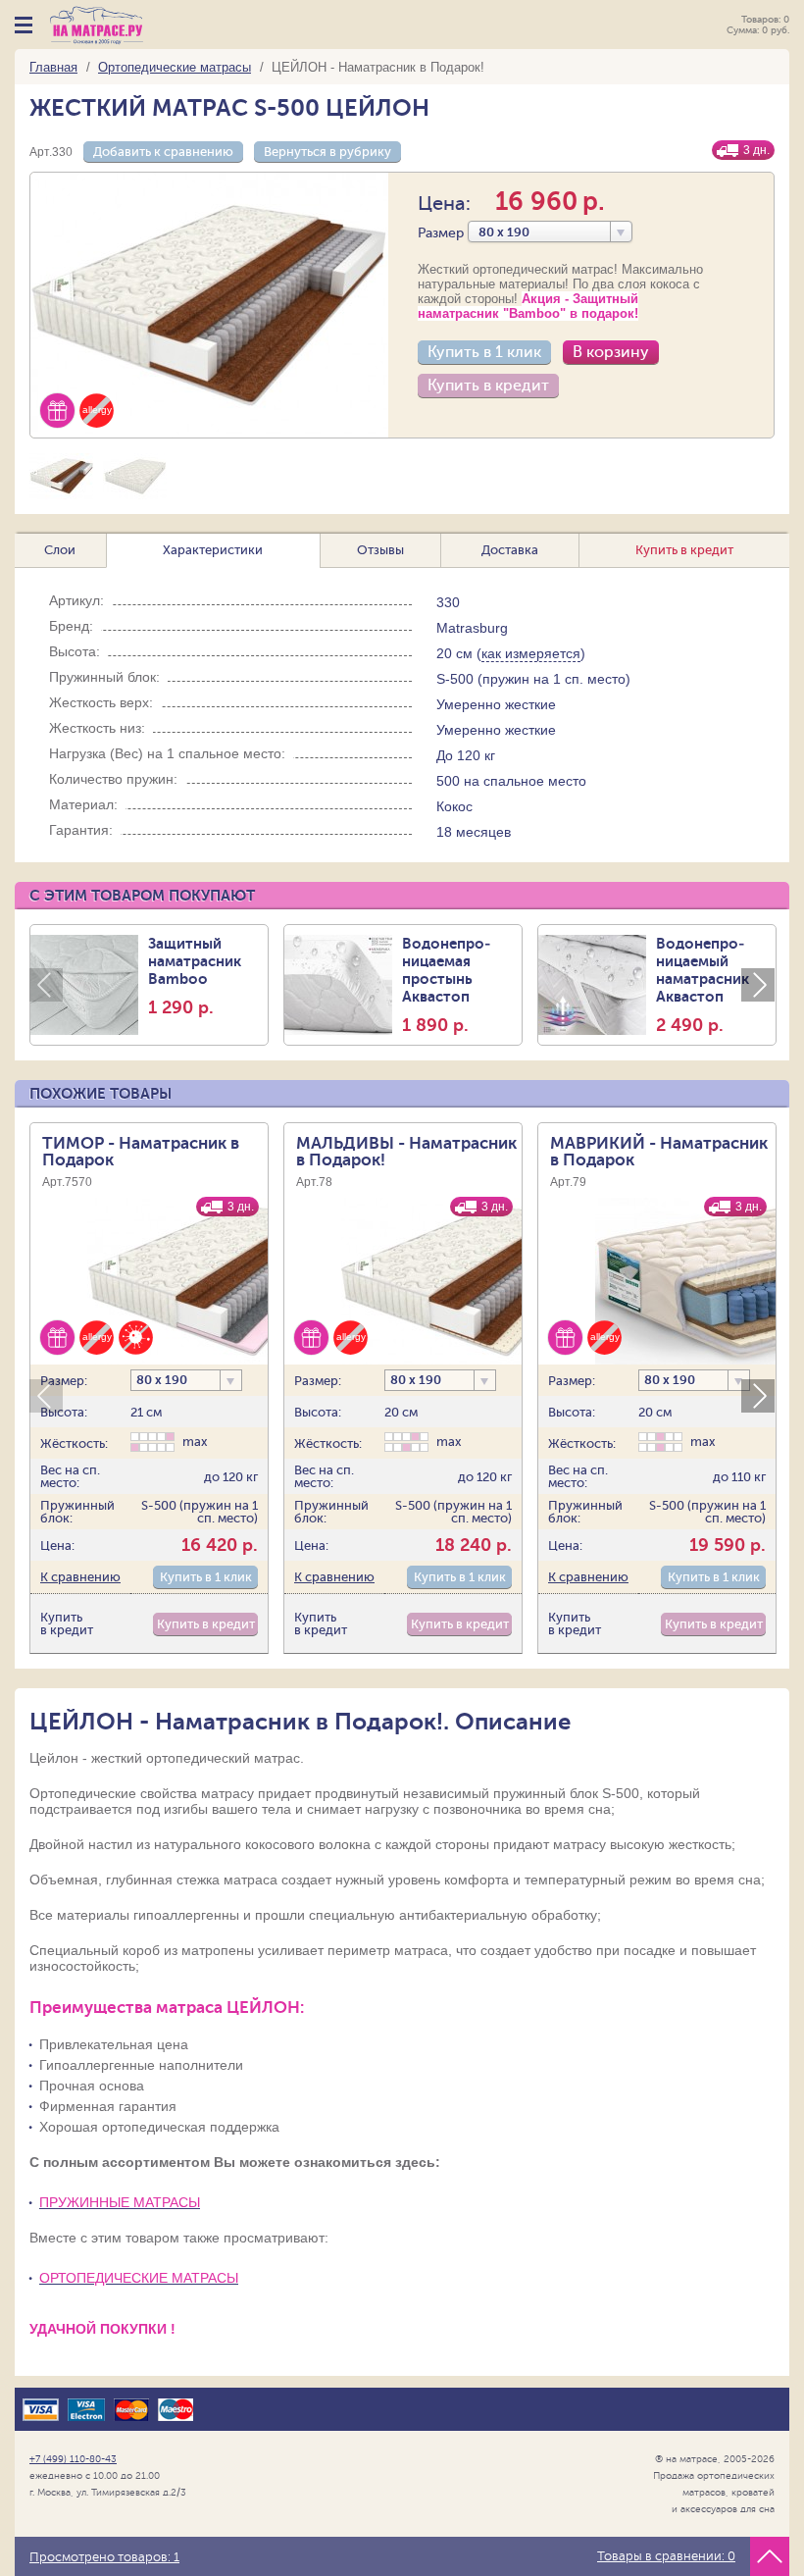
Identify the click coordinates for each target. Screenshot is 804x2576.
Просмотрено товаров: (104, 2557)
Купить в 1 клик (484, 352)
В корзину (611, 352)
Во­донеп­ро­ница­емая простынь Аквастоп (446, 985)
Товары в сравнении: (666, 2556)
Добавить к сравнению (163, 152)
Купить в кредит (488, 386)
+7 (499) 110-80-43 (73, 2459)
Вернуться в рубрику (327, 152)
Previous (46, 985)
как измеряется (531, 653)
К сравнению (80, 1577)
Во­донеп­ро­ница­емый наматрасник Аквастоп (703, 985)
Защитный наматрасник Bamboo (195, 976)
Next (758, 985)
